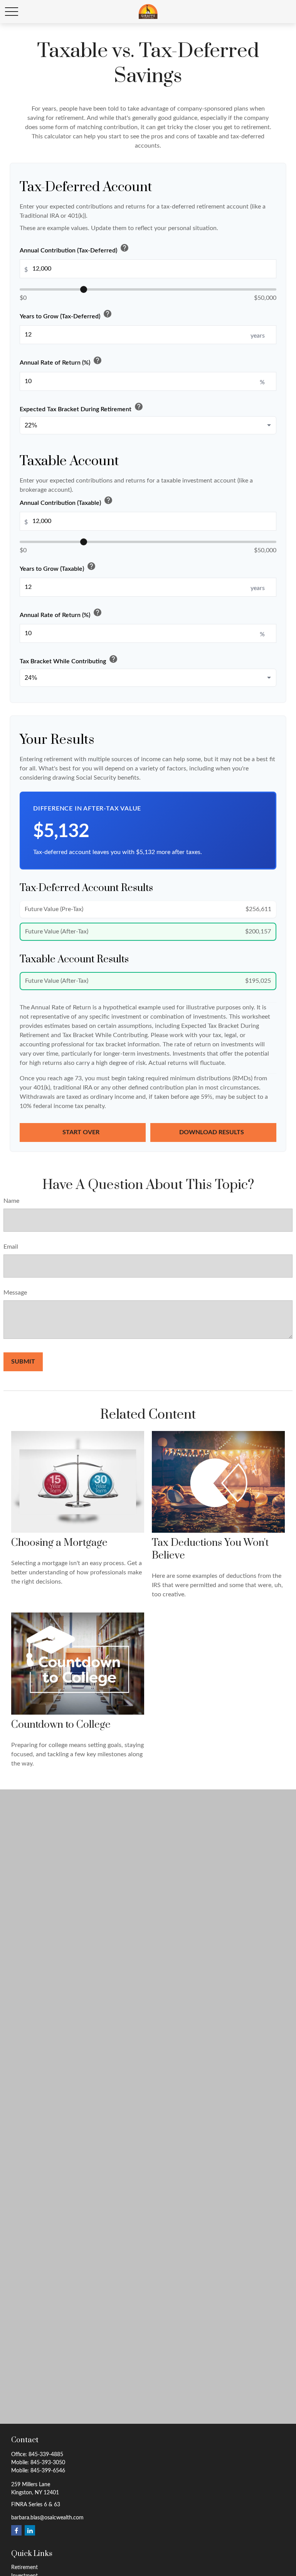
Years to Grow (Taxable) (58, 567)
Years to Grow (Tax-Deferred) (66, 315)
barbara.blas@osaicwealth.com (47, 2518)
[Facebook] (16, 2530)
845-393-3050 (48, 2463)
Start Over (82, 1132)
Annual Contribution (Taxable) (66, 501)
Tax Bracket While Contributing (69, 660)
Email (11, 1247)
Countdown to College (61, 1725)
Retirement (24, 2568)
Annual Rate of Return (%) (61, 361)
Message (15, 1293)
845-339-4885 (46, 2455)
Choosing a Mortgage (59, 1543)
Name (11, 1201)
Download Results (212, 1132)
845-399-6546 (48, 2471)
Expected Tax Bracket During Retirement (82, 408)
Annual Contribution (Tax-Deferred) (74, 249)
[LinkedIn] (30, 2530)
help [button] (124, 248)
